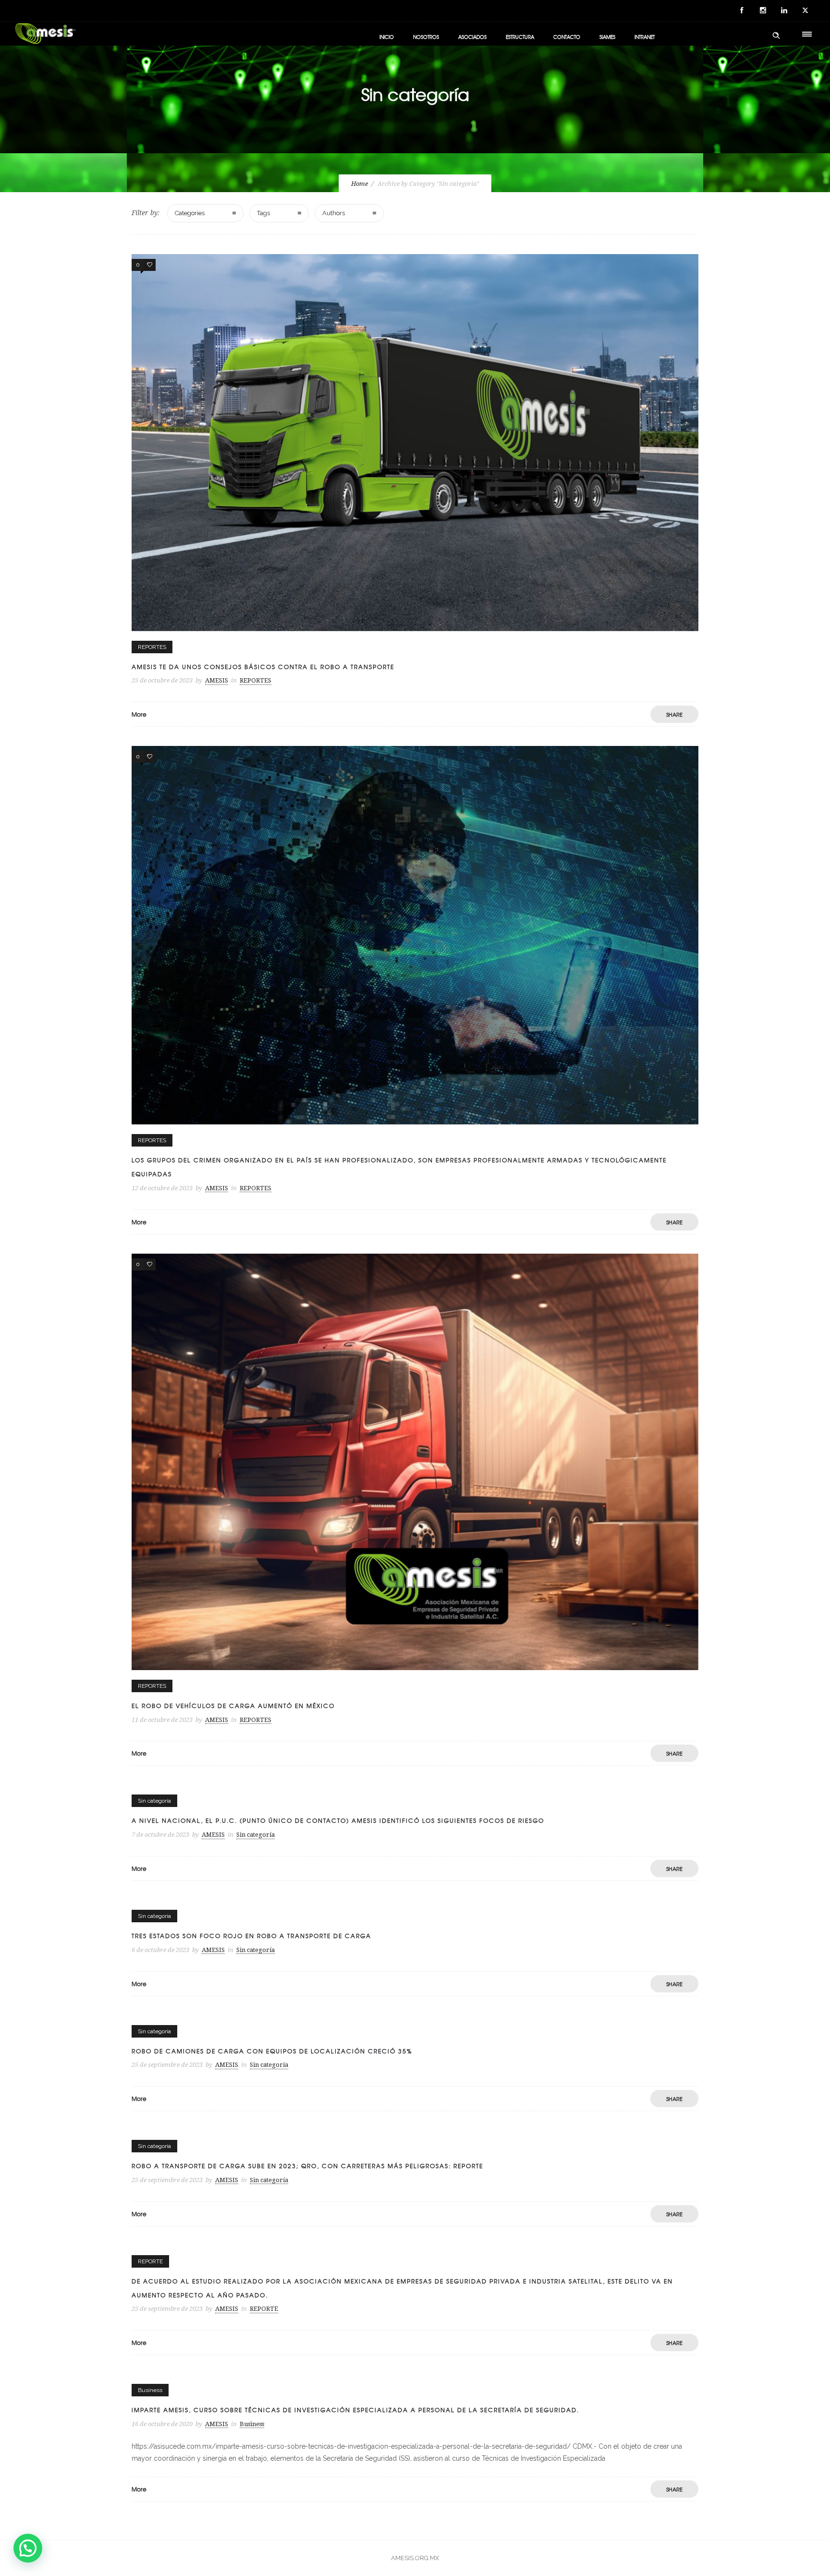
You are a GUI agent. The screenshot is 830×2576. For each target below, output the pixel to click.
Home (360, 184)
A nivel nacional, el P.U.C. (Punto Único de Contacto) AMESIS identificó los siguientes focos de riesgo (338, 1820)
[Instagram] (763, 11)
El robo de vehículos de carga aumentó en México (233, 1706)
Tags (263, 213)
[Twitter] (805, 11)
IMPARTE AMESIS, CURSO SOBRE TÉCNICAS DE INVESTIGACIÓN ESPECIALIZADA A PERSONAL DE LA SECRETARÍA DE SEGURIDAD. (355, 2410)
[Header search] (776, 36)
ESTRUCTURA (520, 37)
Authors (334, 213)
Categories (190, 213)
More (139, 714)
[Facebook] (742, 11)
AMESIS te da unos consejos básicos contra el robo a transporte (263, 667)
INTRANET (645, 37)
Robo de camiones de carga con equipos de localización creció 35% (272, 2051)
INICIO (387, 37)
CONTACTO (567, 37)
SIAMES (607, 37)
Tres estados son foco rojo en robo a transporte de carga (251, 1936)
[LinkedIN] (784, 11)
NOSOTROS (426, 37)
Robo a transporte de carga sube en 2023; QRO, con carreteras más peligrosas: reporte (307, 2166)
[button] (28, 2548)
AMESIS (217, 680)
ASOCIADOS (472, 37)
